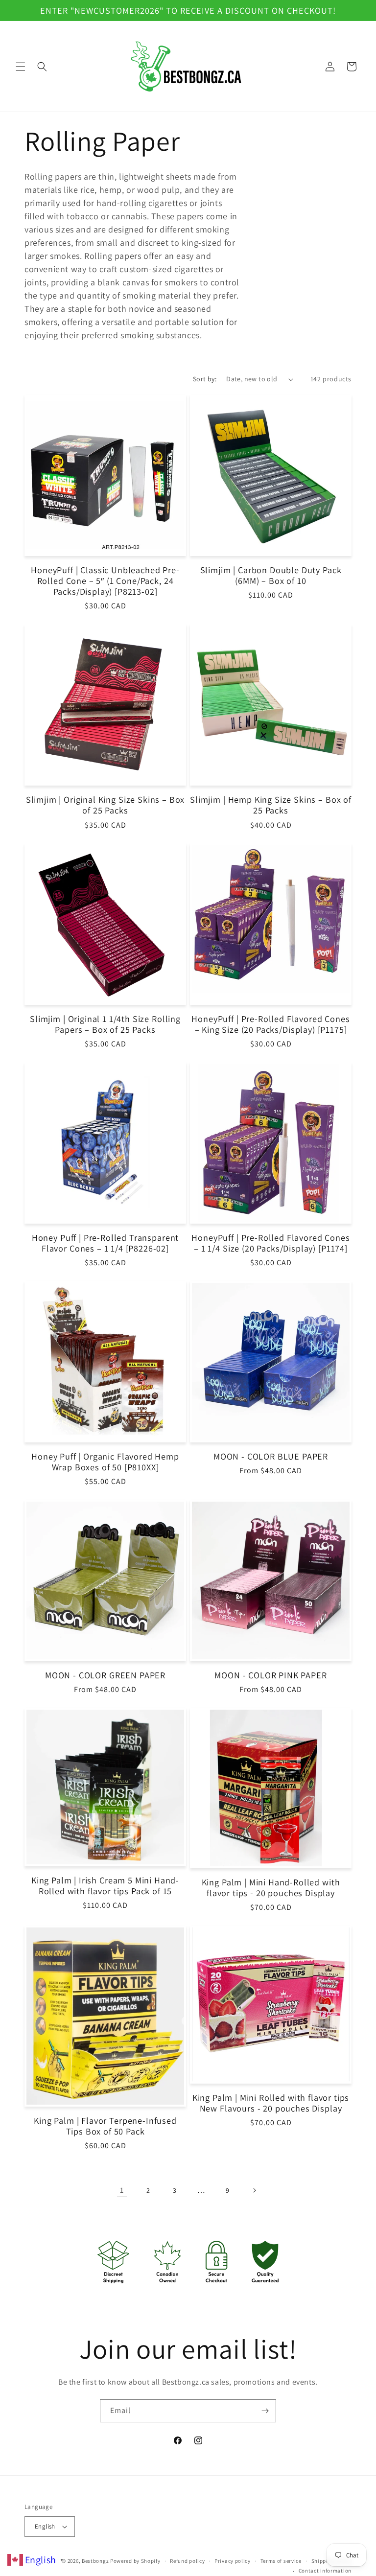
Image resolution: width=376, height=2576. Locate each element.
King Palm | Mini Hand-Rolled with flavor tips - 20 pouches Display (271, 1887)
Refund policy (187, 2561)
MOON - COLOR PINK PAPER (270, 1675)
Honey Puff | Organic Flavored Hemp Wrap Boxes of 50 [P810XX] (105, 1462)
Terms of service (281, 2561)
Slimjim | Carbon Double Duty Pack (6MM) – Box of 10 (271, 575)
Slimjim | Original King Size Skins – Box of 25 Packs (106, 805)
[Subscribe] (265, 2411)
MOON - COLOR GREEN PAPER (105, 1675)
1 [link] (122, 2190)
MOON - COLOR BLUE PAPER (271, 1456)
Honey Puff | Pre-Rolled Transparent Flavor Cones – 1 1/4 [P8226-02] (105, 1243)
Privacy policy (233, 2561)
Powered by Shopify (135, 2561)
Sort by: (205, 379)
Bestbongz (95, 2561)
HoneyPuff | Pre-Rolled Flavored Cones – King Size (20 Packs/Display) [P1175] (270, 1024)
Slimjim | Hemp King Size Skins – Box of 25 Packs (271, 805)
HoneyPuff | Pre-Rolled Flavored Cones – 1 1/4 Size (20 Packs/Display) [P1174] (270, 1243)
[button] (21, 67)
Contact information (325, 2571)
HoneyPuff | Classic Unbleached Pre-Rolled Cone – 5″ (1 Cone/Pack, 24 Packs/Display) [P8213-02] (105, 580)
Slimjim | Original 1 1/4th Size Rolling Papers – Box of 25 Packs (105, 1024)
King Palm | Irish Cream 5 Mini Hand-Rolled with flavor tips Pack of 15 (105, 1885)
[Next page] (254, 2190)
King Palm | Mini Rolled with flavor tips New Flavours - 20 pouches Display (271, 2103)
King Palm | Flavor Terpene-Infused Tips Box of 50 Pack (105, 2126)
